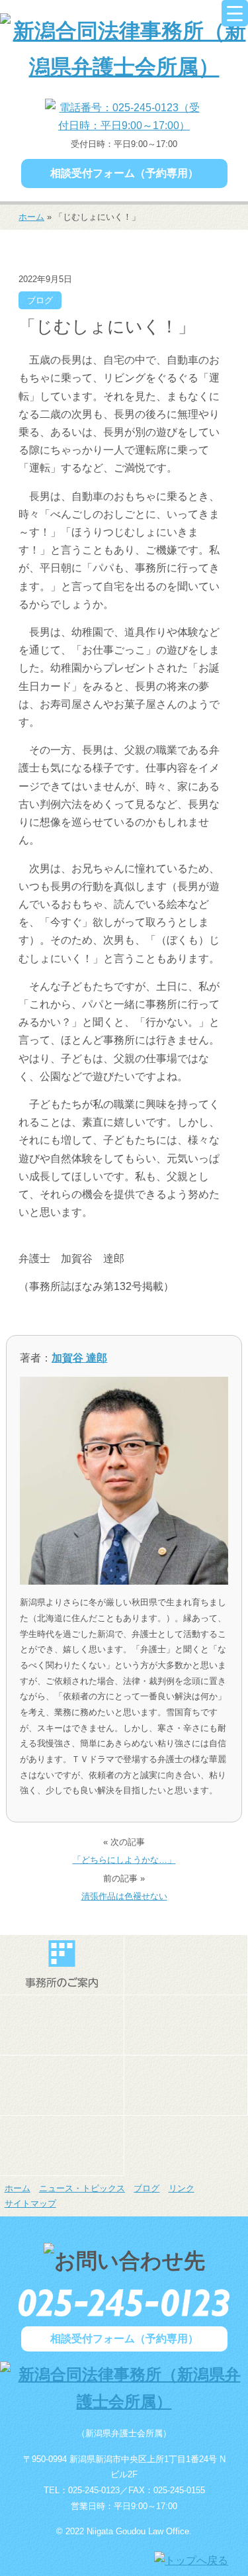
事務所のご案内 (62, 1965)
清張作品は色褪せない (124, 1896)
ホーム (31, 217)
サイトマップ (30, 2204)
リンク (182, 2188)
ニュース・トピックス (82, 2188)
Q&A (62, 2146)
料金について (62, 2085)
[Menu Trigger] (235, 13)
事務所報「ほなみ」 (186, 2085)
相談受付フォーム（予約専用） (124, 173)
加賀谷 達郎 (79, 1358)
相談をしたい (186, 2025)
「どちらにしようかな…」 (124, 1860)
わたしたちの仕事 (62, 2025)
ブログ (40, 300)
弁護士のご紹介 (186, 1965)
